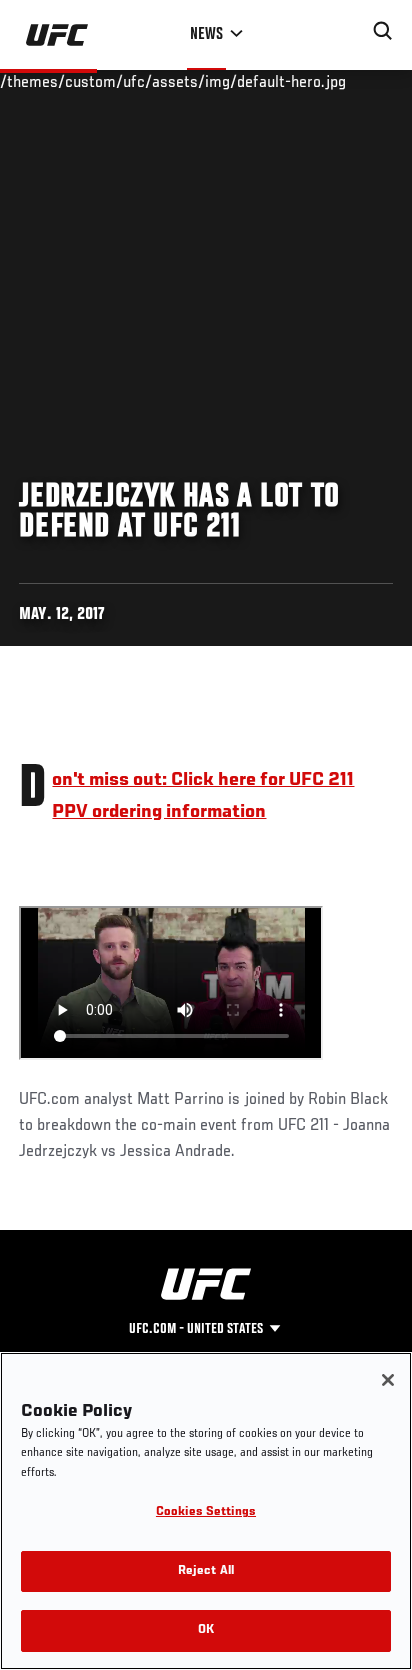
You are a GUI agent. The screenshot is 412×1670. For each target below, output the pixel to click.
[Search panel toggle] (383, 31)
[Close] (388, 1380)
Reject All (206, 1571)
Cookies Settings (206, 1512)
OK (206, 1630)
